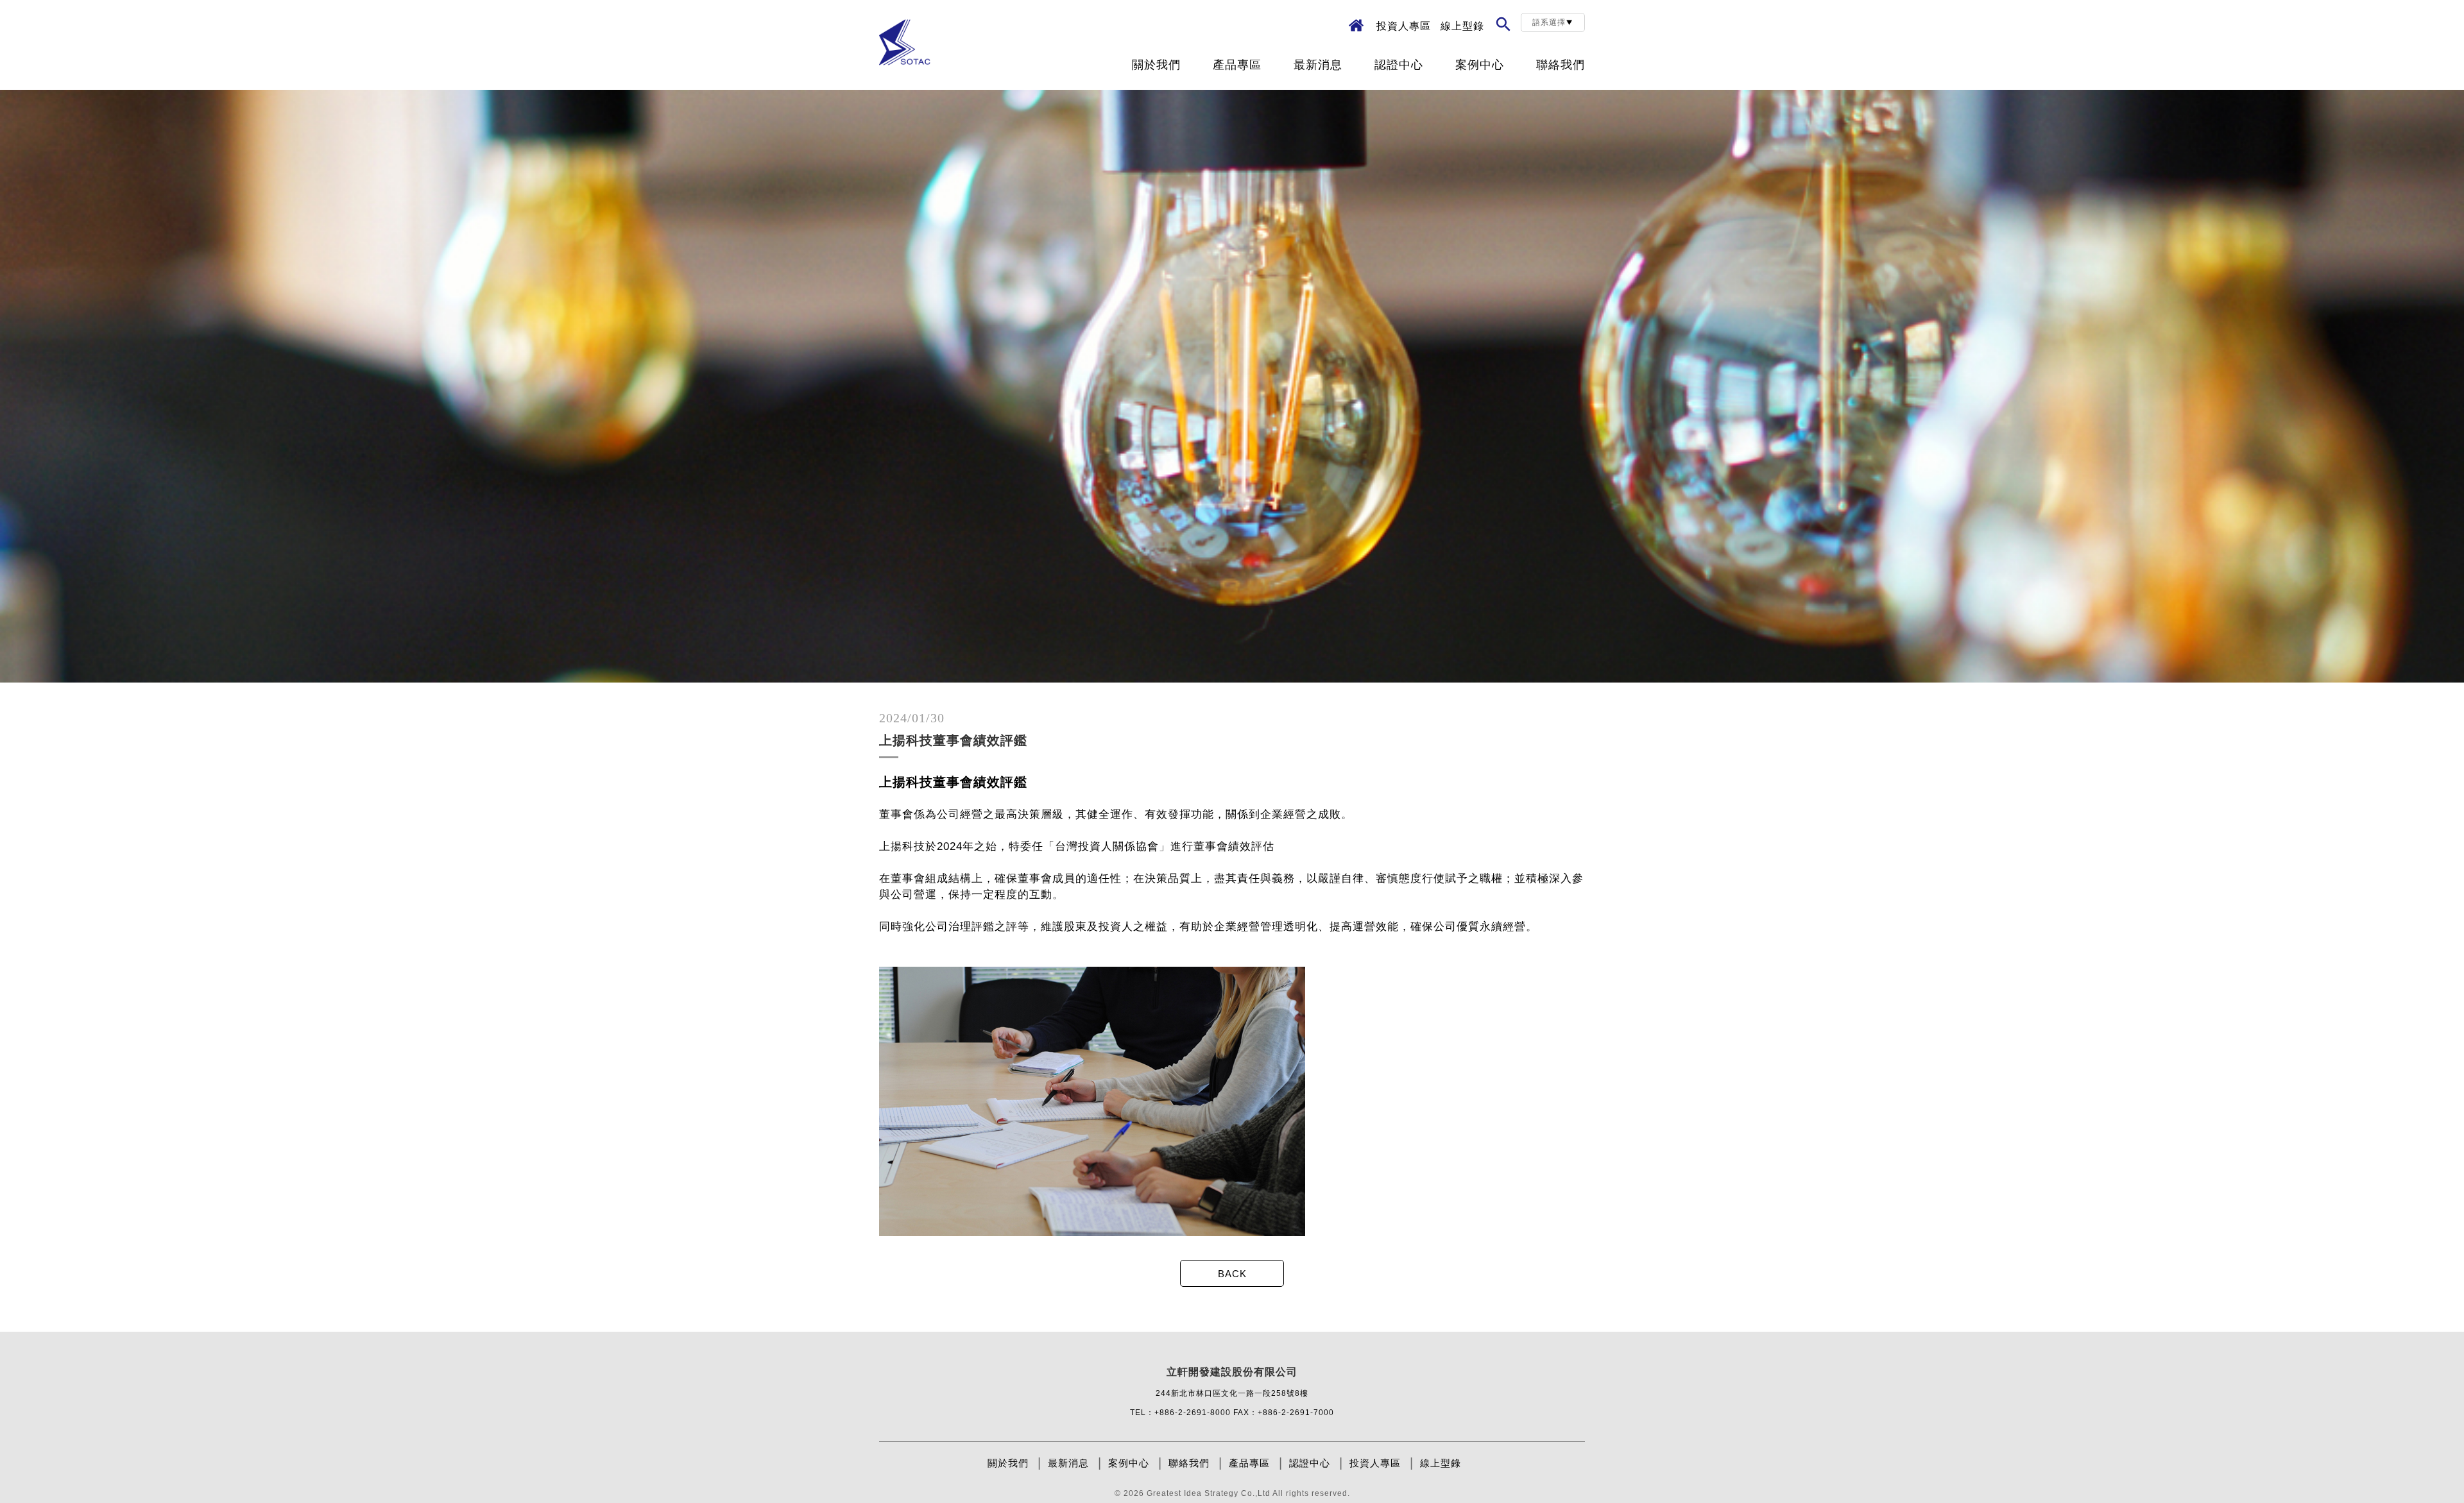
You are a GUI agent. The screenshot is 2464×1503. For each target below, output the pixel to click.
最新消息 (1318, 65)
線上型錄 (1462, 26)
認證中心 (1399, 65)
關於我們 (1156, 65)
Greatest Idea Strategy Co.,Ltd (1209, 1493)
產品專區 (1237, 65)
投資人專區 (1404, 26)
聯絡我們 (1561, 65)
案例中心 (1480, 65)
